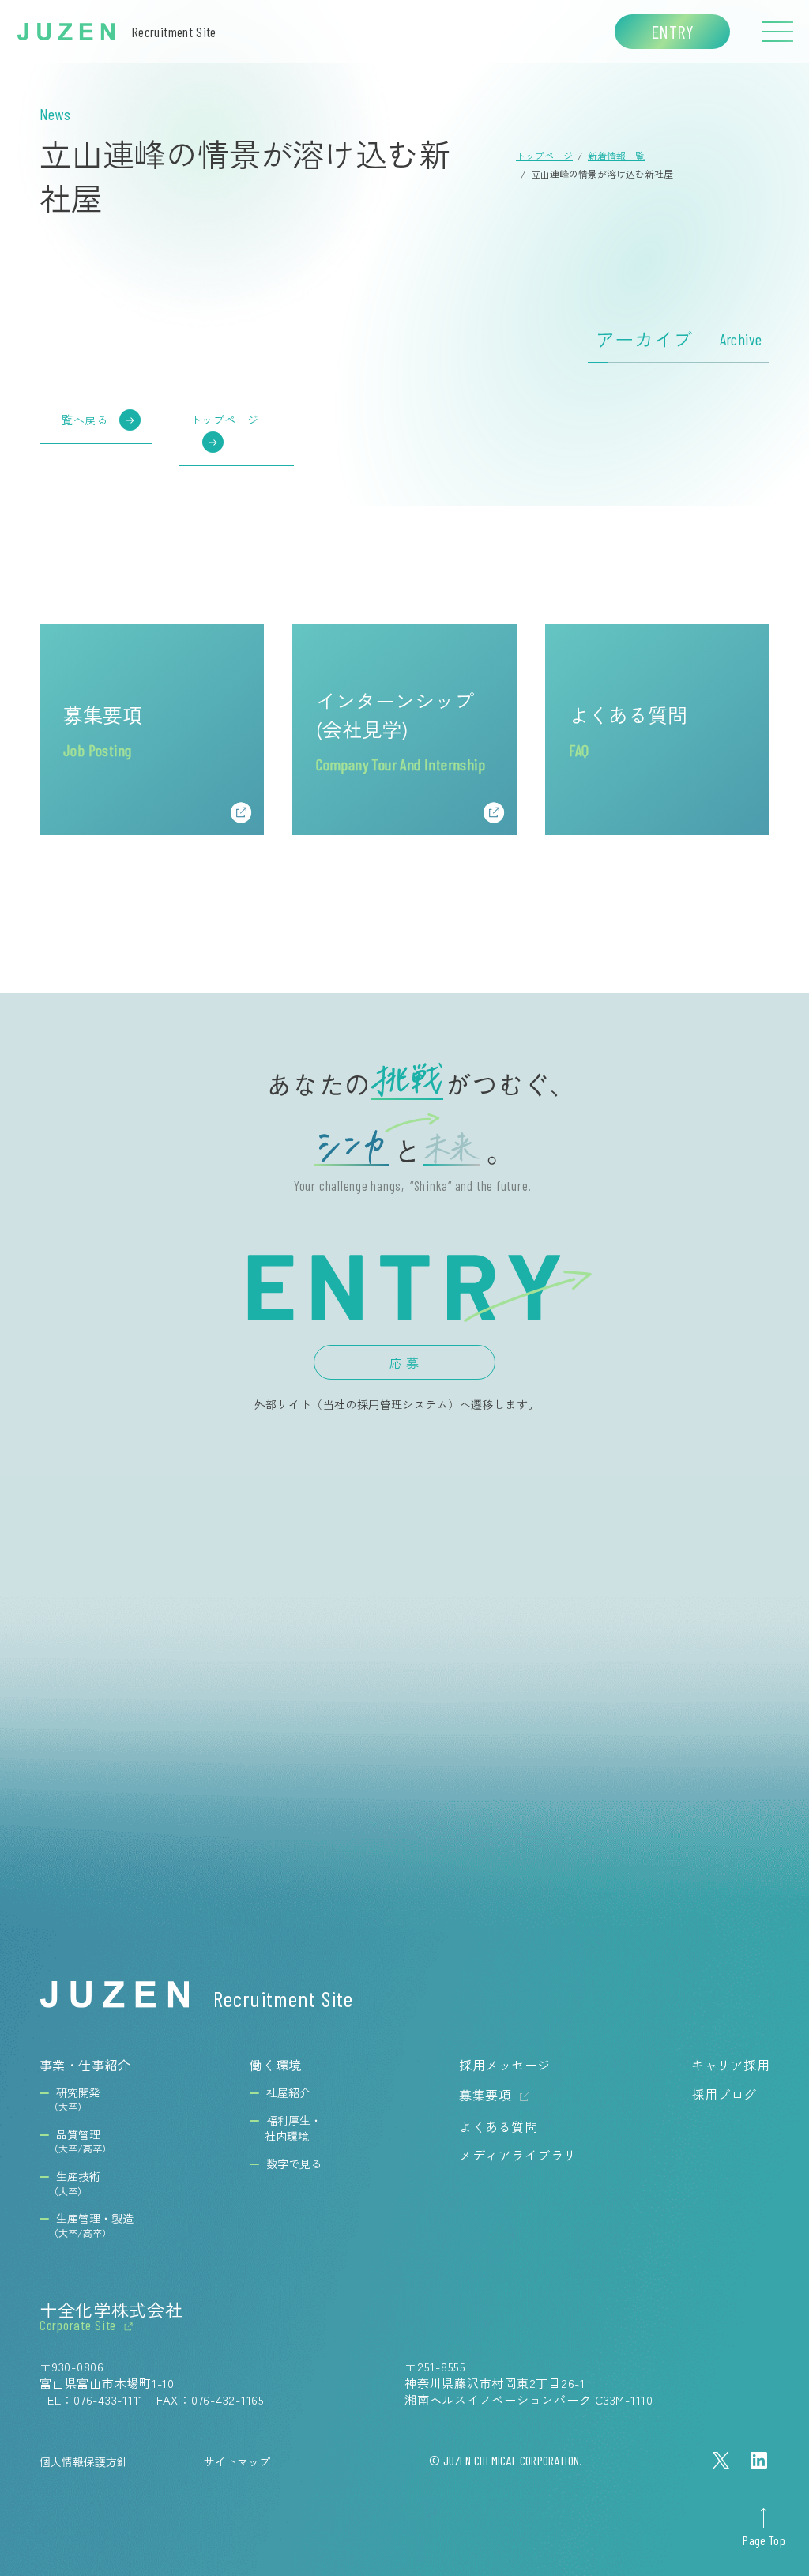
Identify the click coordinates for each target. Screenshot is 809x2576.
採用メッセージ (504, 2065)
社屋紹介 (288, 2093)
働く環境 (276, 2065)
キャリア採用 (730, 2065)
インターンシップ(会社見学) (401, 730)
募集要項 (103, 730)
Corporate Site (78, 2326)
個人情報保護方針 (84, 2461)
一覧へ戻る (79, 420)
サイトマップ (237, 2461)
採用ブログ (724, 2094)
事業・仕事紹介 (85, 2065)
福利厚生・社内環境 (293, 2128)
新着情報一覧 (616, 155)
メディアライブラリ (517, 2155)
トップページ (544, 155)
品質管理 (80, 2141)
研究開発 (75, 2100)
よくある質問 (628, 730)
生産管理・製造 (91, 2225)
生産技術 (75, 2183)
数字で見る (294, 2164)
